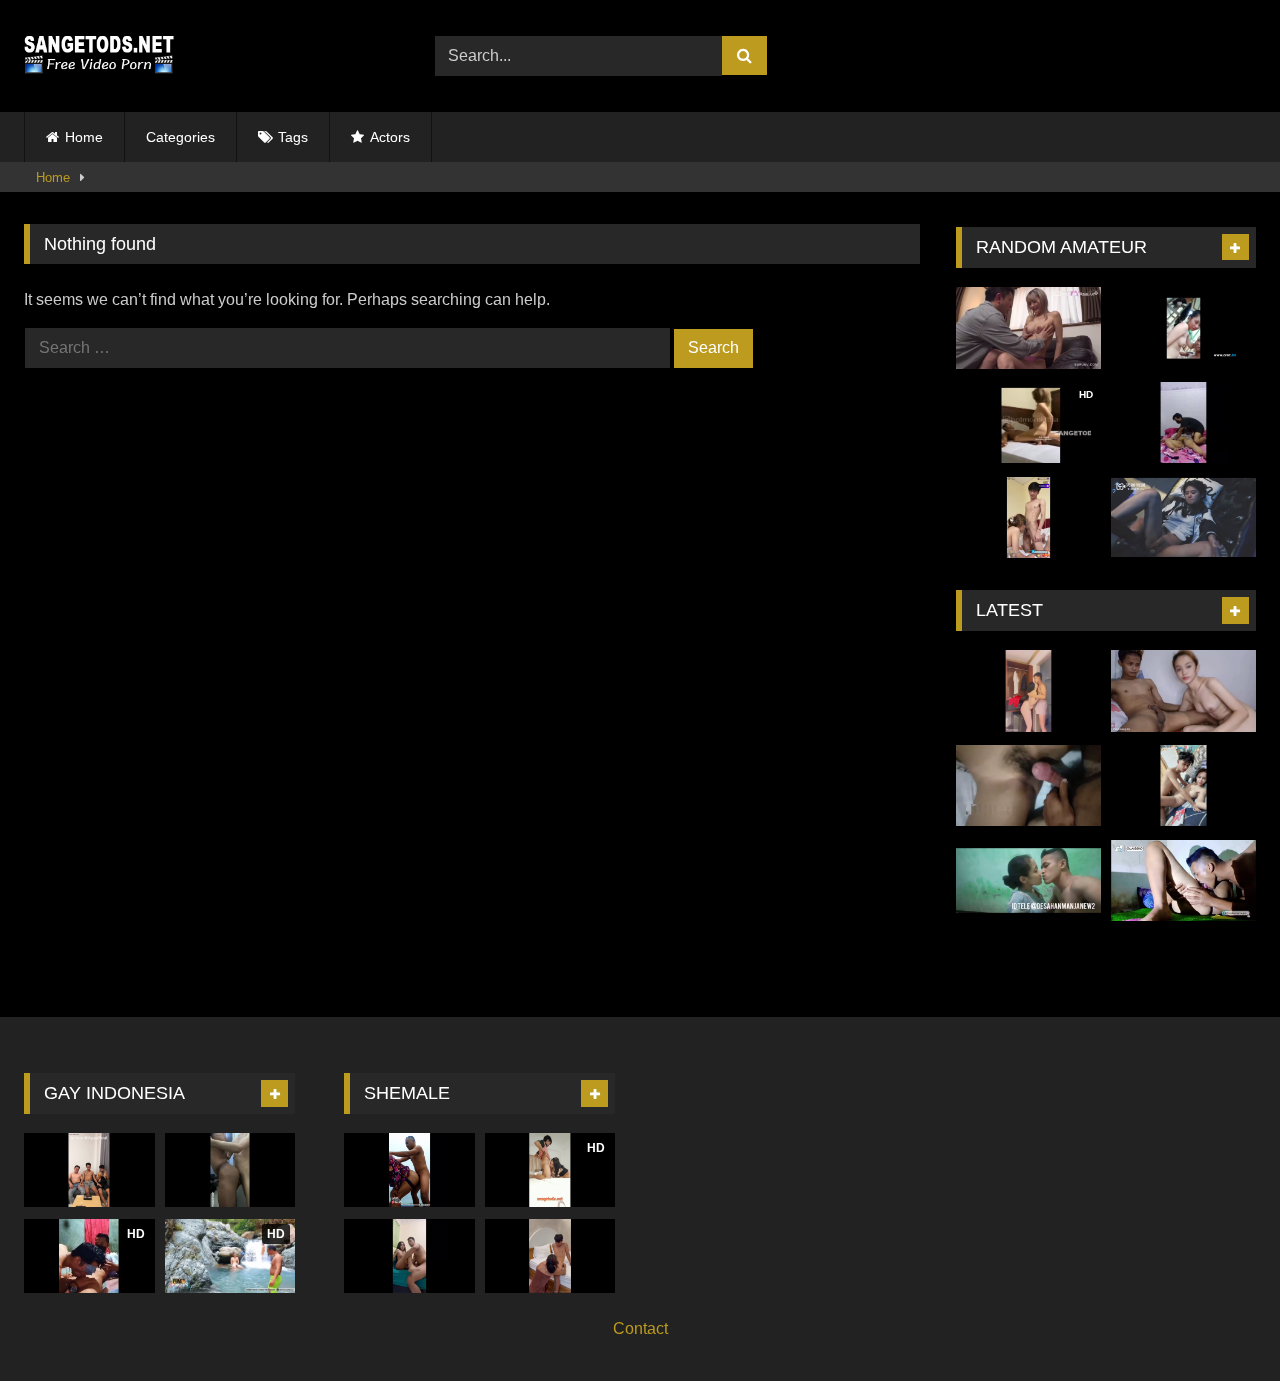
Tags (293, 137)
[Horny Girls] (1183, 518)
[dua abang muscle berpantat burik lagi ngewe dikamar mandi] (230, 1169)
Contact (640, 1328)
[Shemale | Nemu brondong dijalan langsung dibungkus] (550, 1255)
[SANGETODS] (99, 56)
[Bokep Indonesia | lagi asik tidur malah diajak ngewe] (1183, 423)
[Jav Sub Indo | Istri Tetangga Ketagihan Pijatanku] (1028, 328)
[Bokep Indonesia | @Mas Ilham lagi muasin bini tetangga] (1183, 881)
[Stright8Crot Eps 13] (1028, 518)
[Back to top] (1218, 1321)
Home (84, 137)
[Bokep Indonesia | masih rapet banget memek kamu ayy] (1028, 786)
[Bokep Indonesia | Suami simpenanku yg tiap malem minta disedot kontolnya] (1183, 691)
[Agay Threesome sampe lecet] (89, 1169)
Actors (390, 137)
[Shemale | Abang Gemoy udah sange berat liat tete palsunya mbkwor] (409, 1255)
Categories (180, 137)
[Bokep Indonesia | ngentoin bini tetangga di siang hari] (1183, 328)
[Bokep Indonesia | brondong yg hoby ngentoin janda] (1183, 786)
